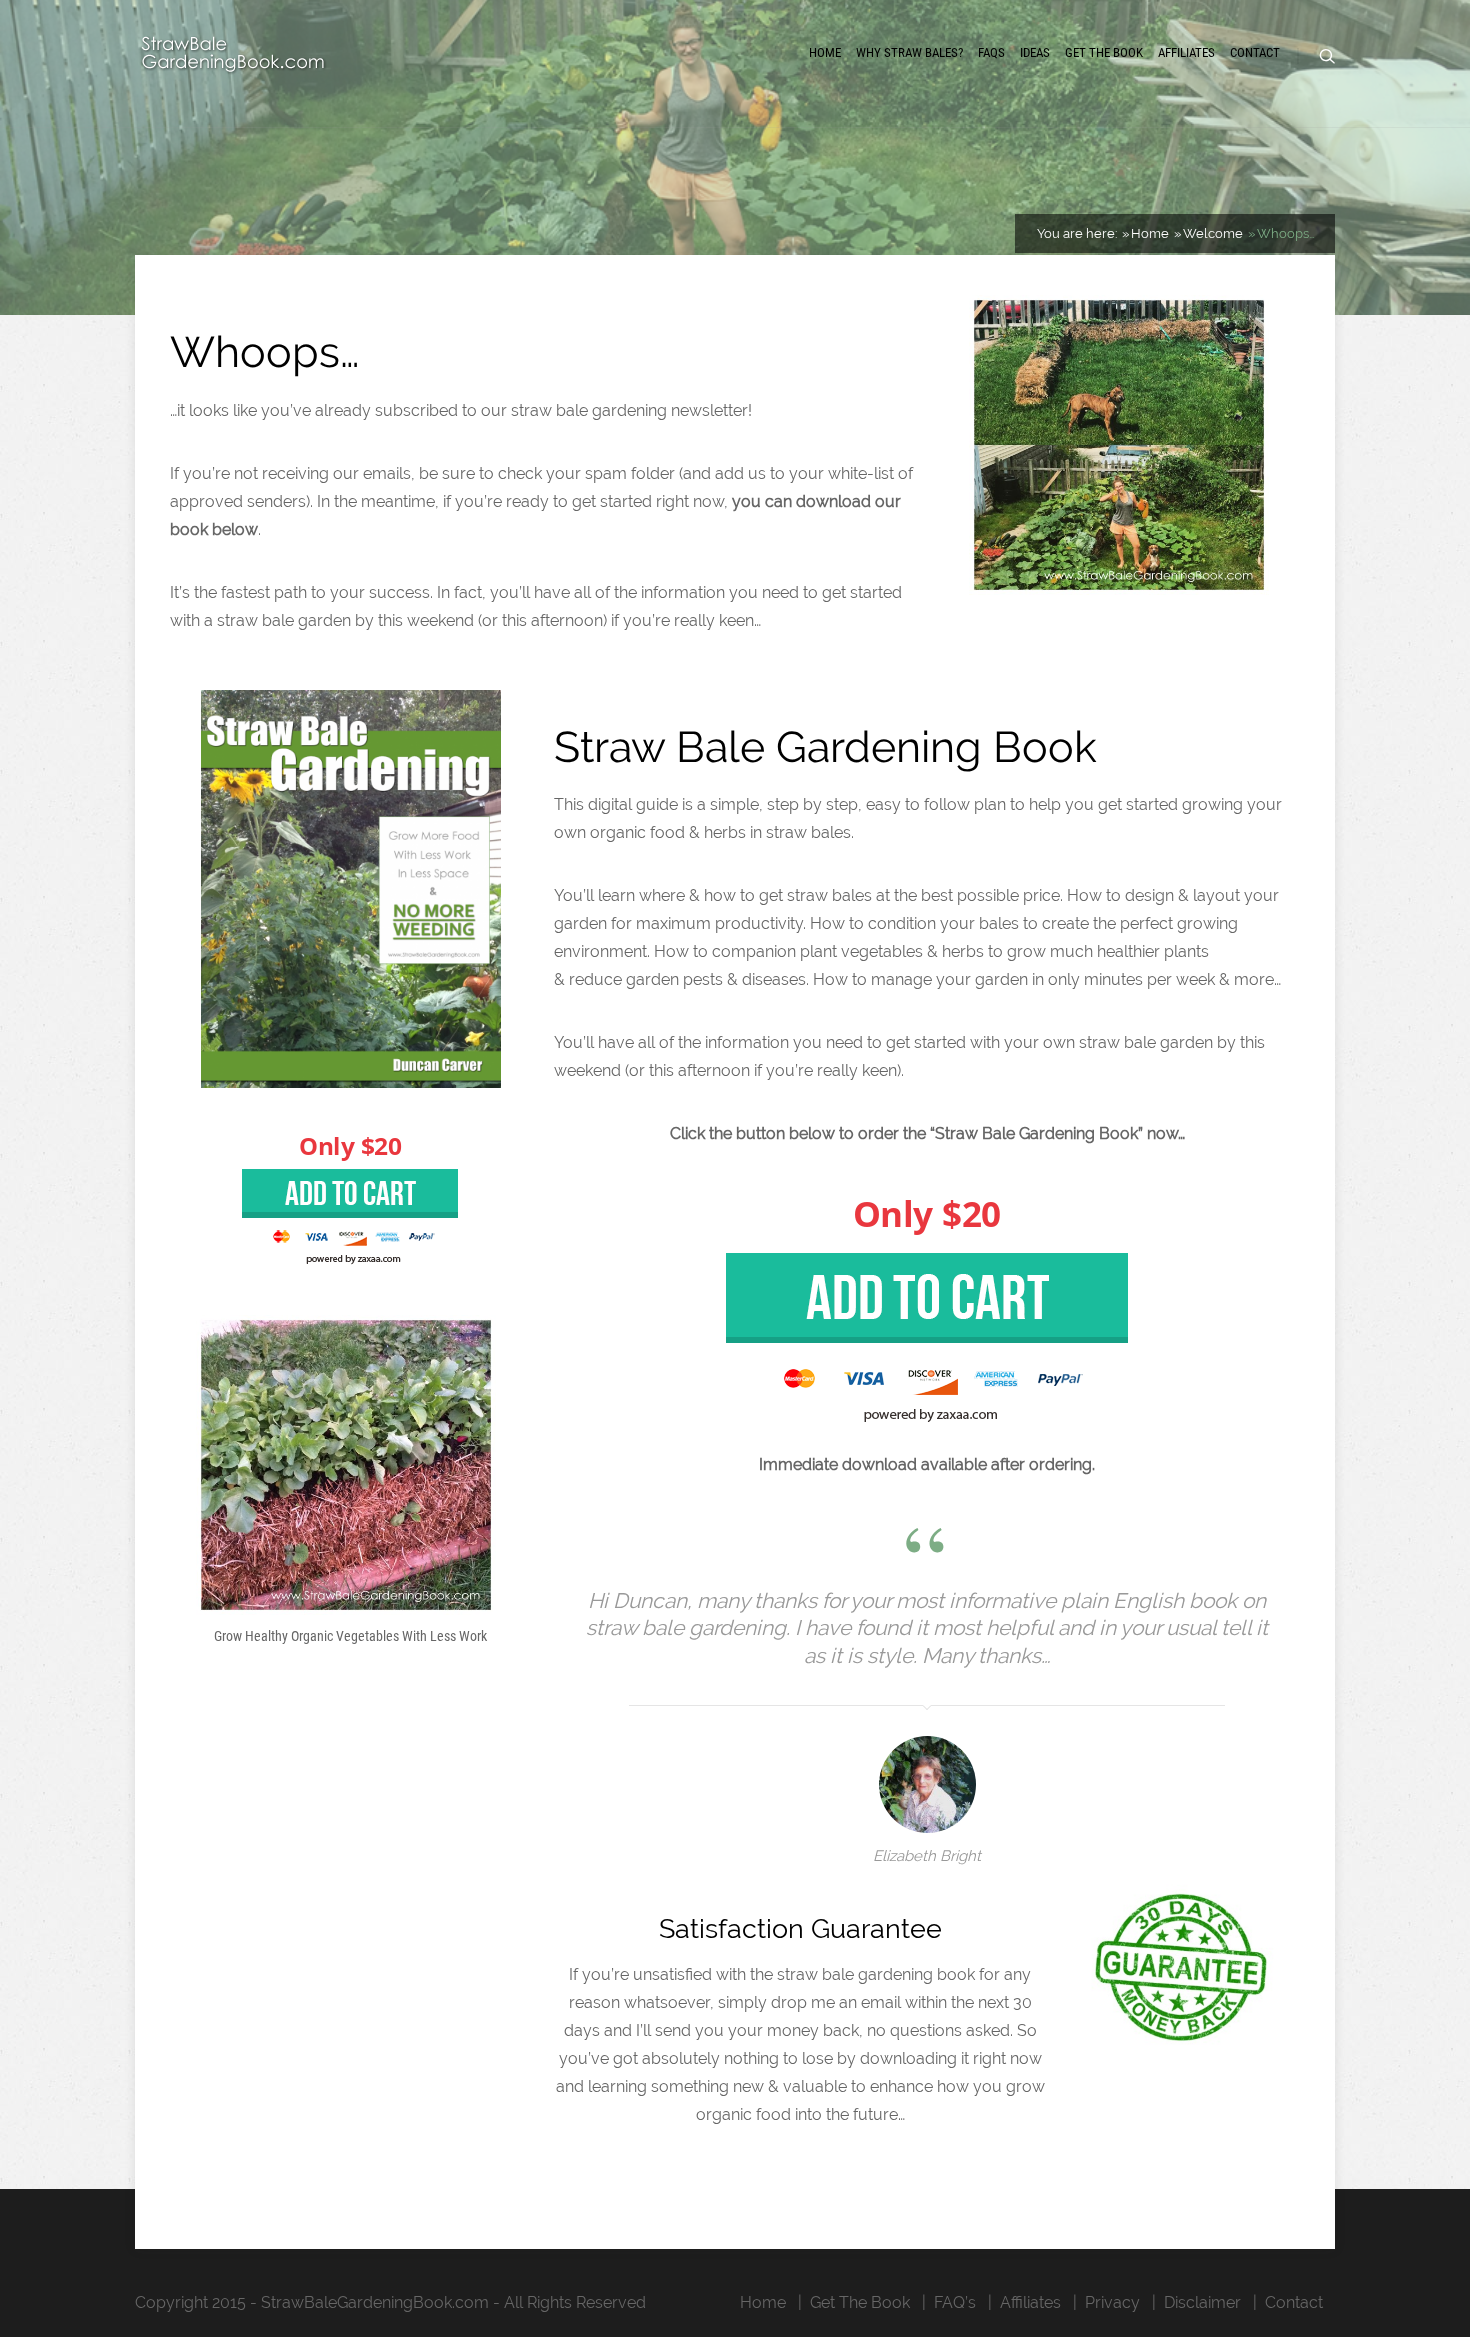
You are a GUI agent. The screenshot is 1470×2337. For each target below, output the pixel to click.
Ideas (1035, 52)
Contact (1255, 52)
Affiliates (1186, 52)
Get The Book (1104, 52)
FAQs (991, 52)
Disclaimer (1202, 2302)
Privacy (1112, 2302)
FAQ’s (955, 2302)
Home (825, 52)
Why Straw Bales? (909, 52)
